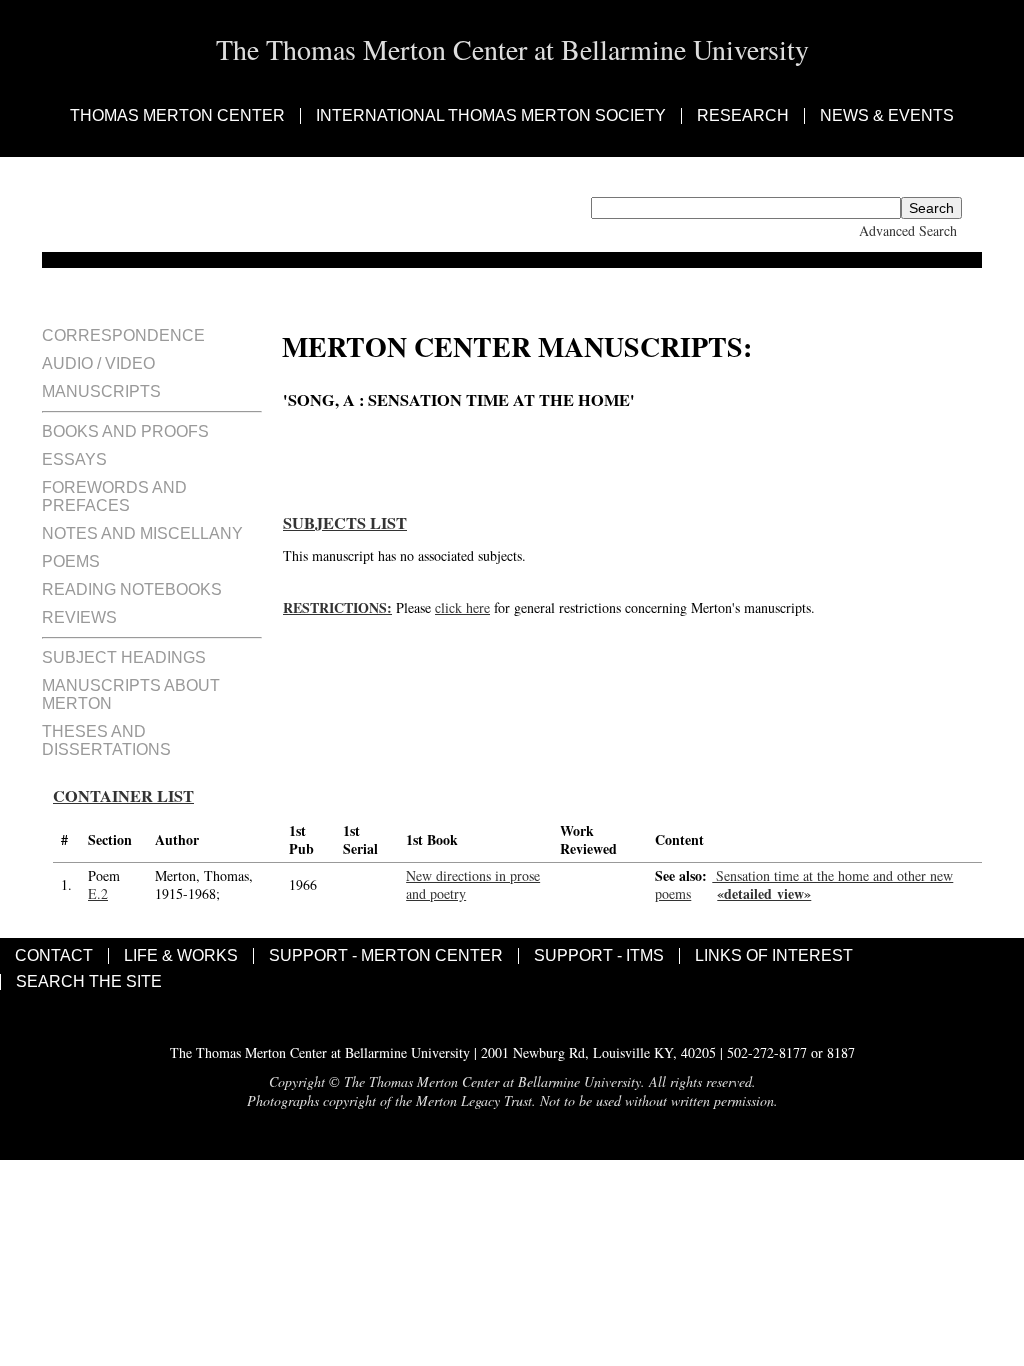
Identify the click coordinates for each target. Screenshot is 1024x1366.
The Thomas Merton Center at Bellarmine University (512, 49)
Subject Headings (124, 657)
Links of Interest (774, 956)
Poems (71, 561)
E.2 (98, 893)
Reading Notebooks (132, 589)
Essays (74, 459)
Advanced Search (908, 230)
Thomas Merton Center (177, 116)
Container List (123, 796)
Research (743, 116)
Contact (54, 956)
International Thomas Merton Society (491, 116)
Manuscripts (101, 391)
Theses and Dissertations (106, 740)
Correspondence (123, 335)
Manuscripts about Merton (131, 694)
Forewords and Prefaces (114, 496)
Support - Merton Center (386, 956)
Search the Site (89, 982)
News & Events (887, 116)
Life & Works (181, 956)
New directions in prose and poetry (473, 884)
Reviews (79, 617)
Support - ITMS (599, 956)
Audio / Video (98, 363)
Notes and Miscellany (142, 533)
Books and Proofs (125, 431)
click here (462, 607)
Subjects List (345, 523)
